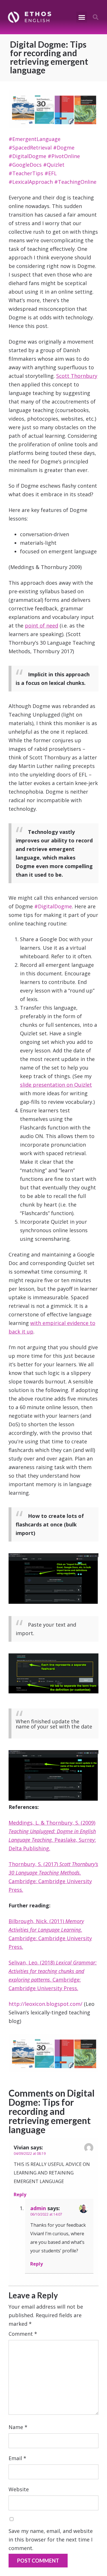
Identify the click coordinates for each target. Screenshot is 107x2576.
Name (18, 2427)
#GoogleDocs (25, 165)
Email (17, 2458)
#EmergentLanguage (35, 139)
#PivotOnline (64, 156)
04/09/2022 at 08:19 (30, 2154)
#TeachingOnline (75, 182)
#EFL (51, 173)
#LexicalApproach (31, 182)
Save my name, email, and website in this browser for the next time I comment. (51, 2539)
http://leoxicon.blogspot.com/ (46, 2004)
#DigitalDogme (27, 156)
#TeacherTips (26, 173)
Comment (23, 2334)
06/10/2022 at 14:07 (46, 2214)
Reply (20, 2194)
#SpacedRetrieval (30, 148)
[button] (82, 17)
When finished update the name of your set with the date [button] (54, 1724)
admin (38, 2208)
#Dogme (64, 148)
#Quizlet (54, 165)
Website (19, 2489)
